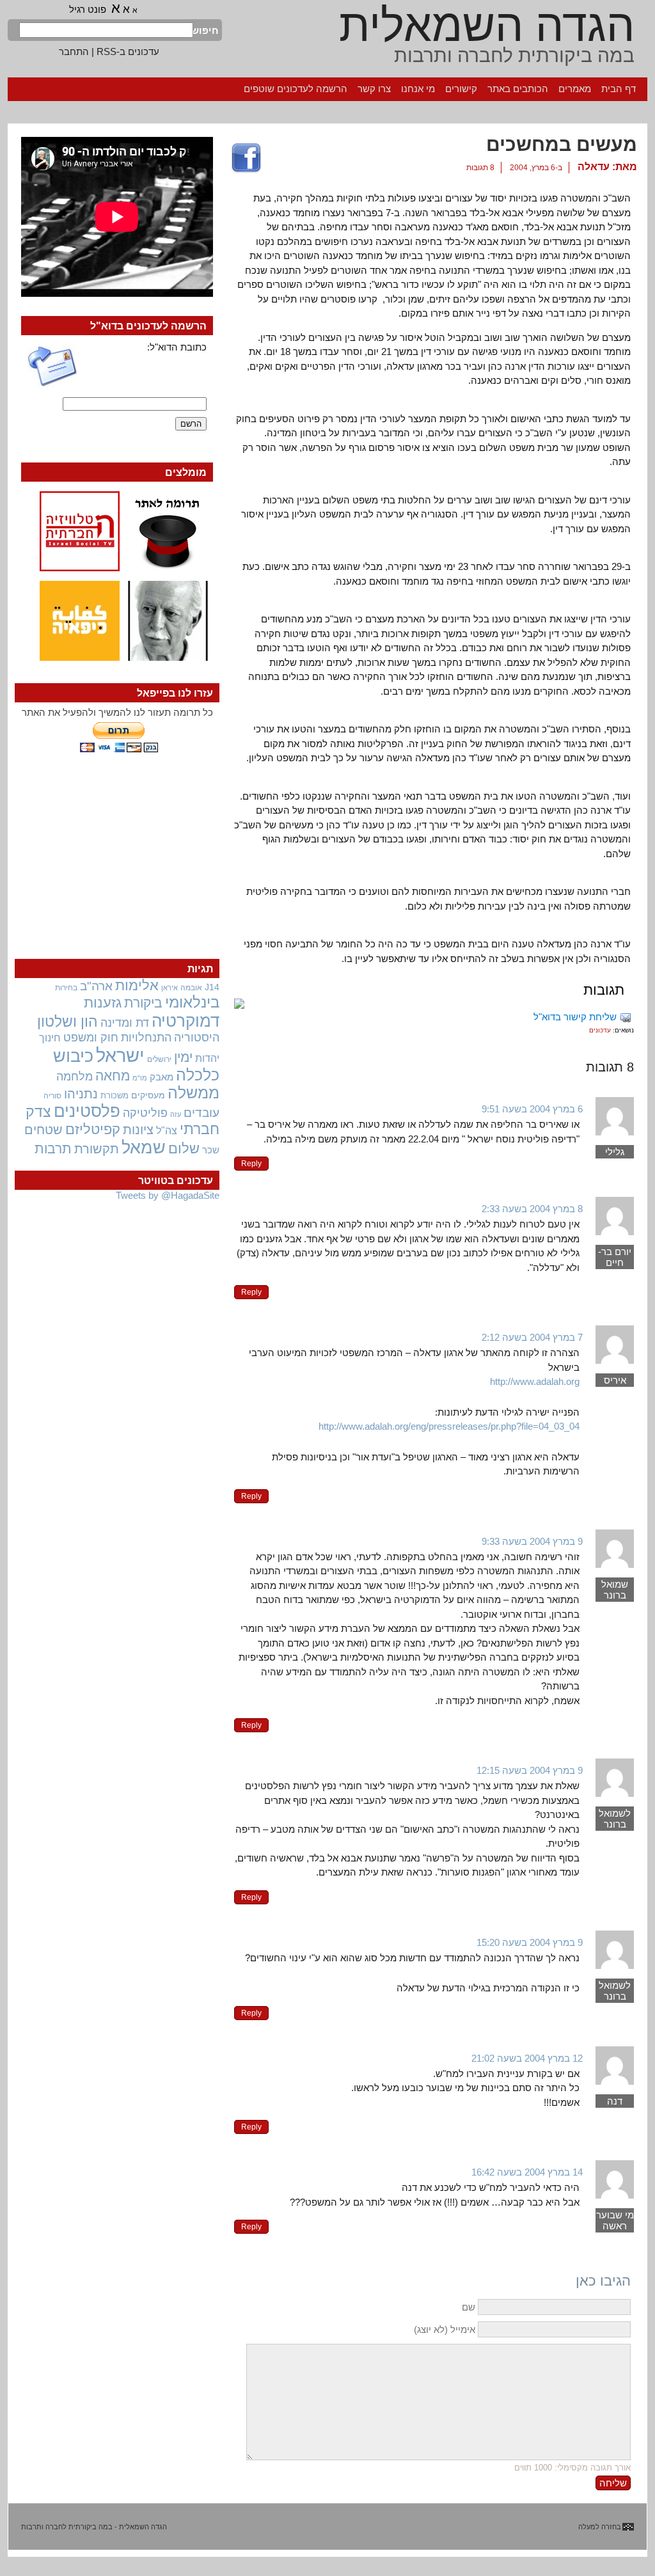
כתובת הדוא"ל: (177, 347)
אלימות (137, 986)
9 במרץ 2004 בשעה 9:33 (532, 1541)
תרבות (53, 1149)
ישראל (120, 1055)
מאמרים (575, 89)
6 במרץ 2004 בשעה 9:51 (532, 1109)
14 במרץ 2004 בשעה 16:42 (527, 2172)
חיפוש (206, 30)
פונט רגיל (88, 9)
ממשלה (193, 1093)
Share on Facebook (246, 159)
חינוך (50, 1038)
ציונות (138, 1130)
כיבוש (73, 1056)
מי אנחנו (418, 89)
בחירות (66, 987)
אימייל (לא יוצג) (445, 2329)
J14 (212, 987)
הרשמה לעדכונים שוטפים (296, 89)
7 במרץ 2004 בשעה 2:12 (532, 1337)
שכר (211, 1150)
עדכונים (600, 1030)
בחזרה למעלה (600, 2527)
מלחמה (75, 1076)
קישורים (461, 89)
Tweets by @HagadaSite (168, 1195)
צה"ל (167, 1131)
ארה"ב (96, 986)
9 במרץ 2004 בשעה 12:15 (530, 1770)
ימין (183, 1057)
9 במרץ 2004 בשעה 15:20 (530, 1942)
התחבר (74, 51)
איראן (170, 988)
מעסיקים (148, 1095)
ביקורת (143, 1003)
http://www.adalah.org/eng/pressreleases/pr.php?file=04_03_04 (449, 1426)
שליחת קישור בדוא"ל (575, 1017)
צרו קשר (374, 89)
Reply (251, 1164)
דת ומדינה (125, 1023)
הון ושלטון (67, 1022)
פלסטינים (87, 1111)
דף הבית (619, 89)
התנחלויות (146, 1038)
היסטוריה (197, 1038)
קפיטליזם (93, 1129)
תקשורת (97, 1149)
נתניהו (81, 1094)
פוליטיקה (145, 1113)
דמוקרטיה (185, 1021)
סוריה (52, 1096)
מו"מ (140, 1078)
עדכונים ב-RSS (128, 51)
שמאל (144, 1148)
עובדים (201, 1113)
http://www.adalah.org (535, 1381)
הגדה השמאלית (487, 26)
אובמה (191, 988)
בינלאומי (192, 1002)
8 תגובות (480, 168)
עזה (176, 1114)
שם (469, 2307)
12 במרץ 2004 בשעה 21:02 (527, 2058)
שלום (184, 1149)
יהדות (207, 1058)
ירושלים (159, 1059)
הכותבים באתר (518, 89)
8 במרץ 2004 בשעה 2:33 (532, 1209)
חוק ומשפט (91, 1038)
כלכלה (198, 1075)
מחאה (113, 1076)
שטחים (43, 1130)
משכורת (114, 1095)
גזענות (103, 1003)
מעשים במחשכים (562, 144)
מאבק (162, 1077)
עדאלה (594, 167)
